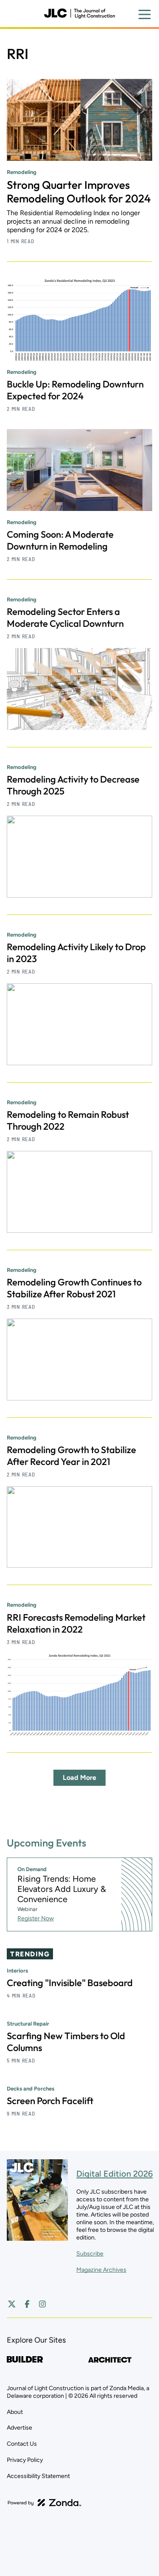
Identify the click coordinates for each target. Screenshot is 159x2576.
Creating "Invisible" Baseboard (70, 1983)
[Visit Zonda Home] (45, 2503)
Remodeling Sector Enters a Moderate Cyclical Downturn (65, 617)
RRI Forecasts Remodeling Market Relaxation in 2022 (76, 1623)
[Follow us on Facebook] (27, 2304)
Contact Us (22, 2444)
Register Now (36, 1918)
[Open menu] (145, 14)
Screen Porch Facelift (50, 2101)
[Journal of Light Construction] (79, 14)
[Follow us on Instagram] (42, 2304)
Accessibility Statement (38, 2476)
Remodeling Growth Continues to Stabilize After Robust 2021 (74, 1288)
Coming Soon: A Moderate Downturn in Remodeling (60, 540)
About (15, 2412)
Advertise (20, 2428)
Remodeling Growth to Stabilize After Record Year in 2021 (71, 1456)
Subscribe (90, 2254)
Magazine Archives (101, 2270)
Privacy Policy (25, 2460)
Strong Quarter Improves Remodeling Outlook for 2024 (79, 192)
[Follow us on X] (12, 2304)
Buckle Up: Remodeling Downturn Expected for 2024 (75, 390)
